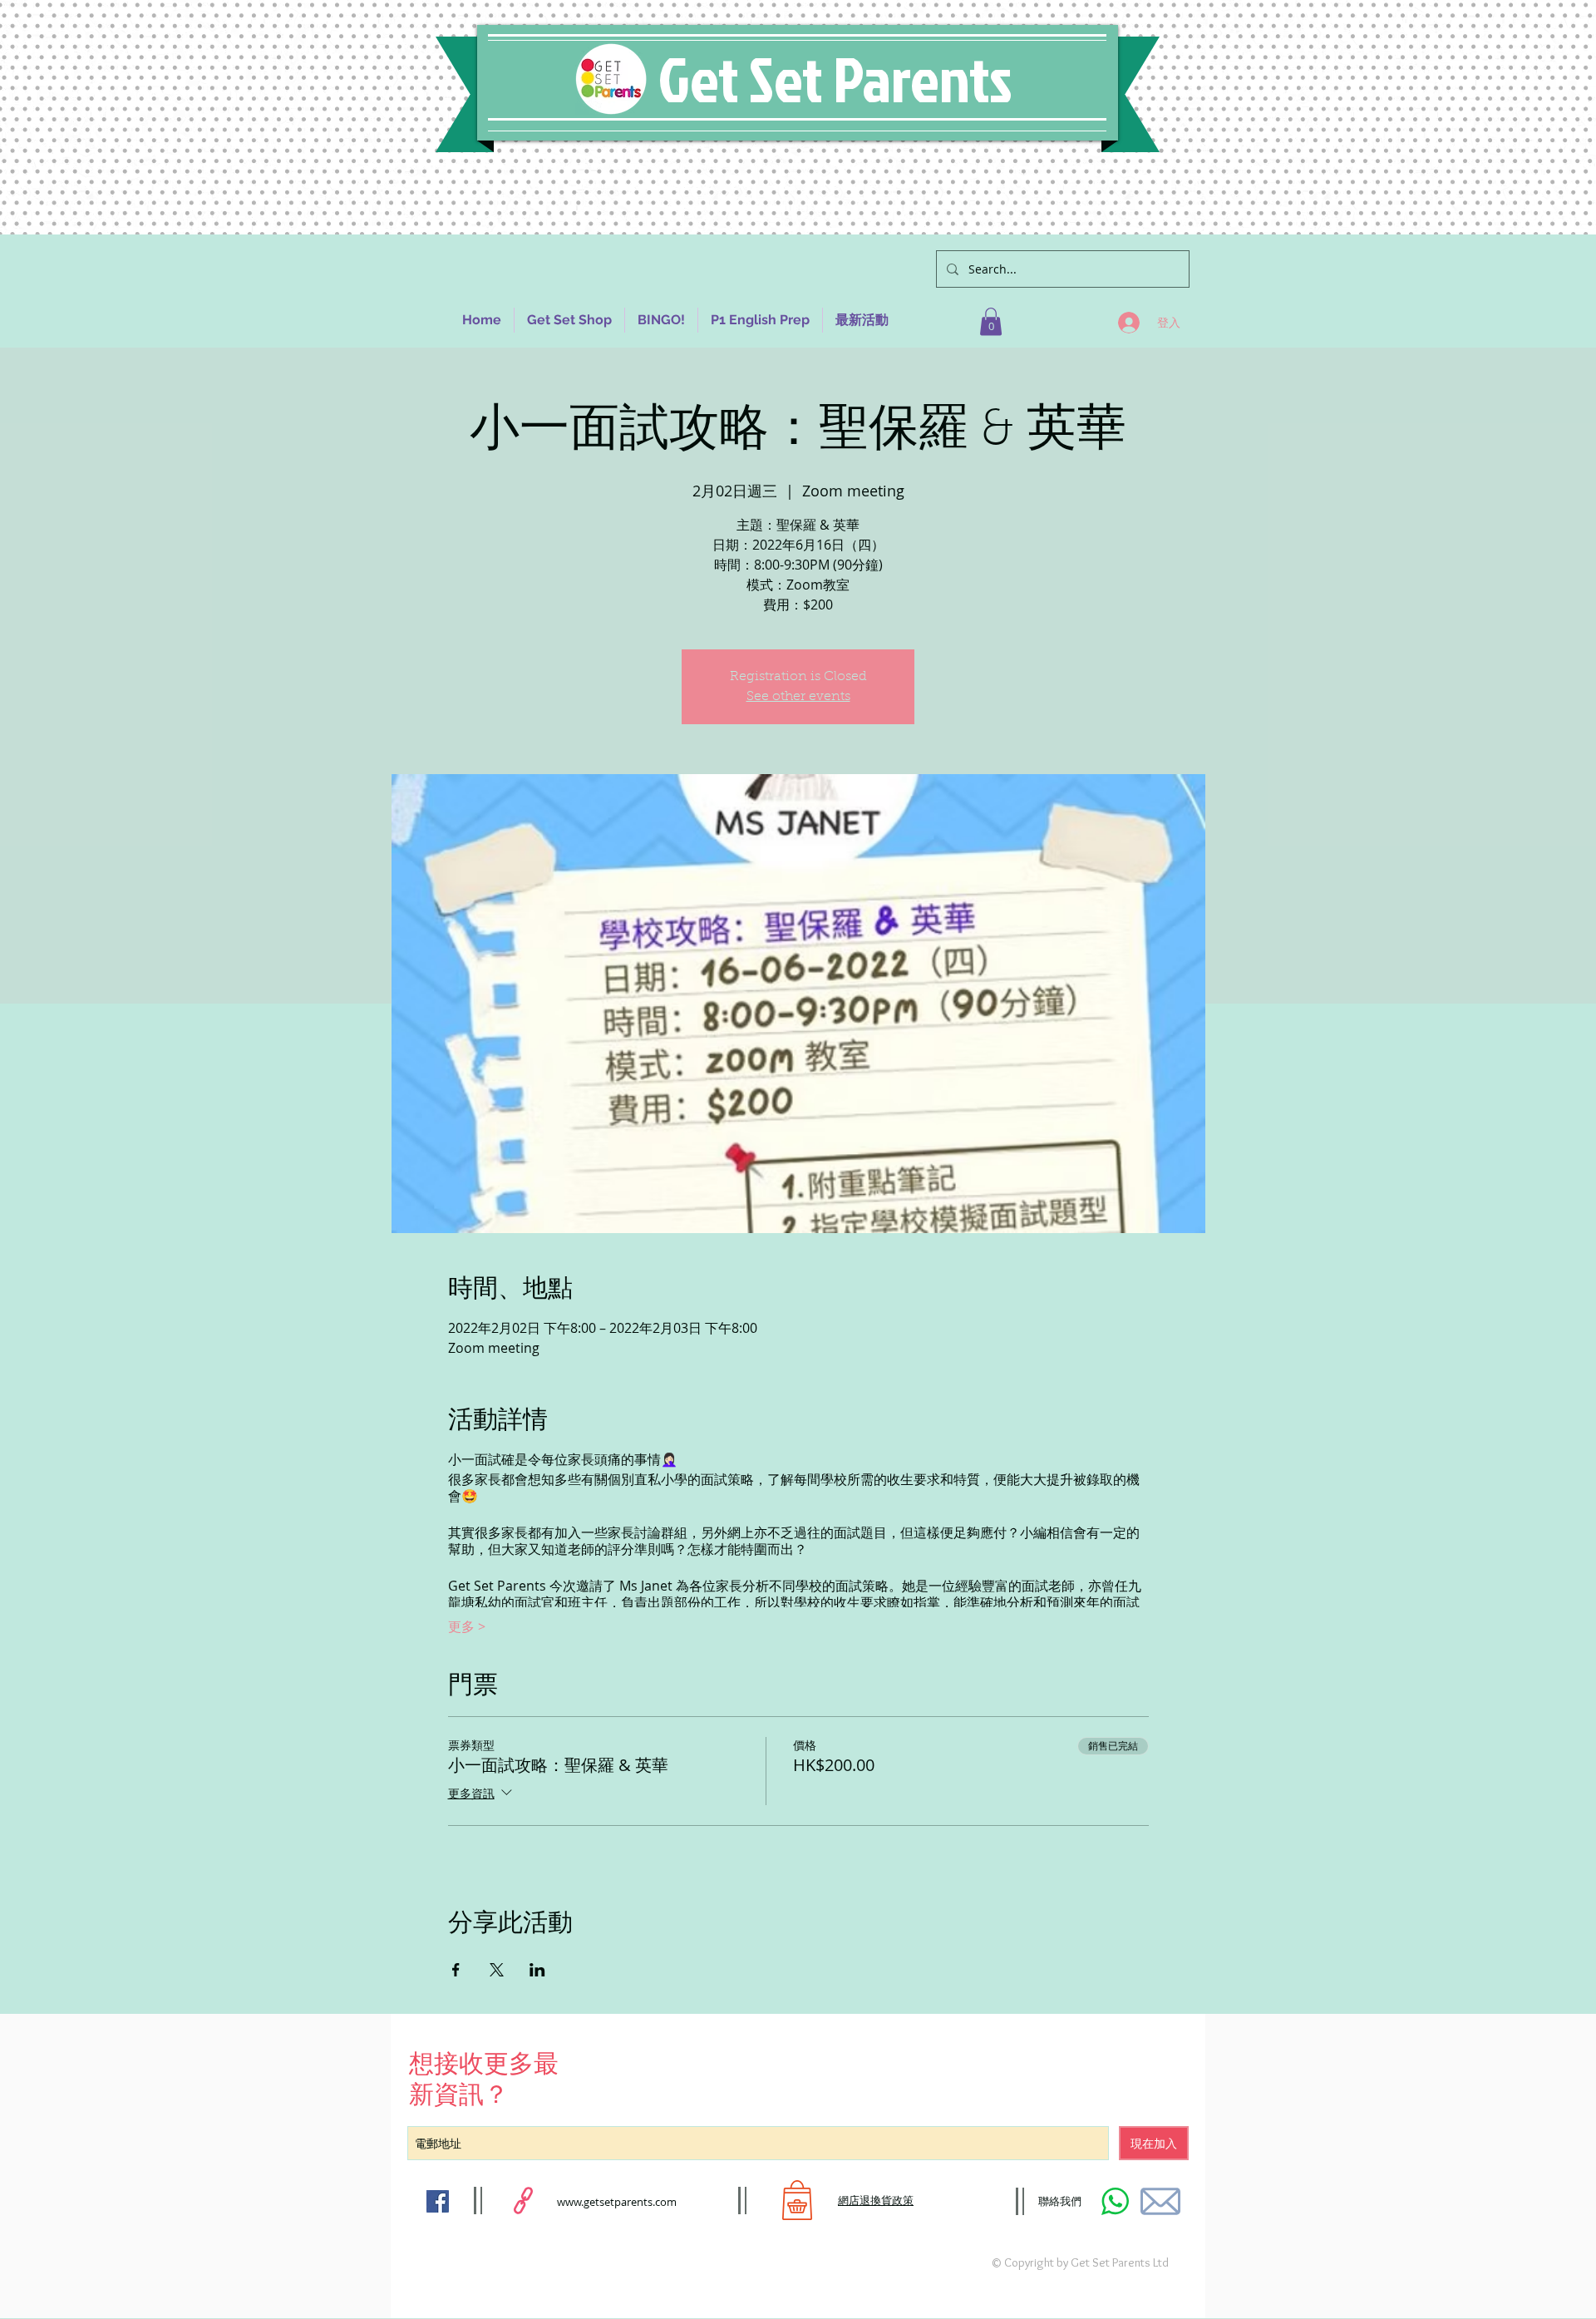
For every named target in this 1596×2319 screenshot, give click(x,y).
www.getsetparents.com (617, 2202)
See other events (798, 697)
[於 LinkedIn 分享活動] (537, 1970)
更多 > (467, 1626)
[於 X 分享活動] (497, 1970)
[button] (991, 321)
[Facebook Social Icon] (438, 2201)
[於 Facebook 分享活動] (456, 1970)
